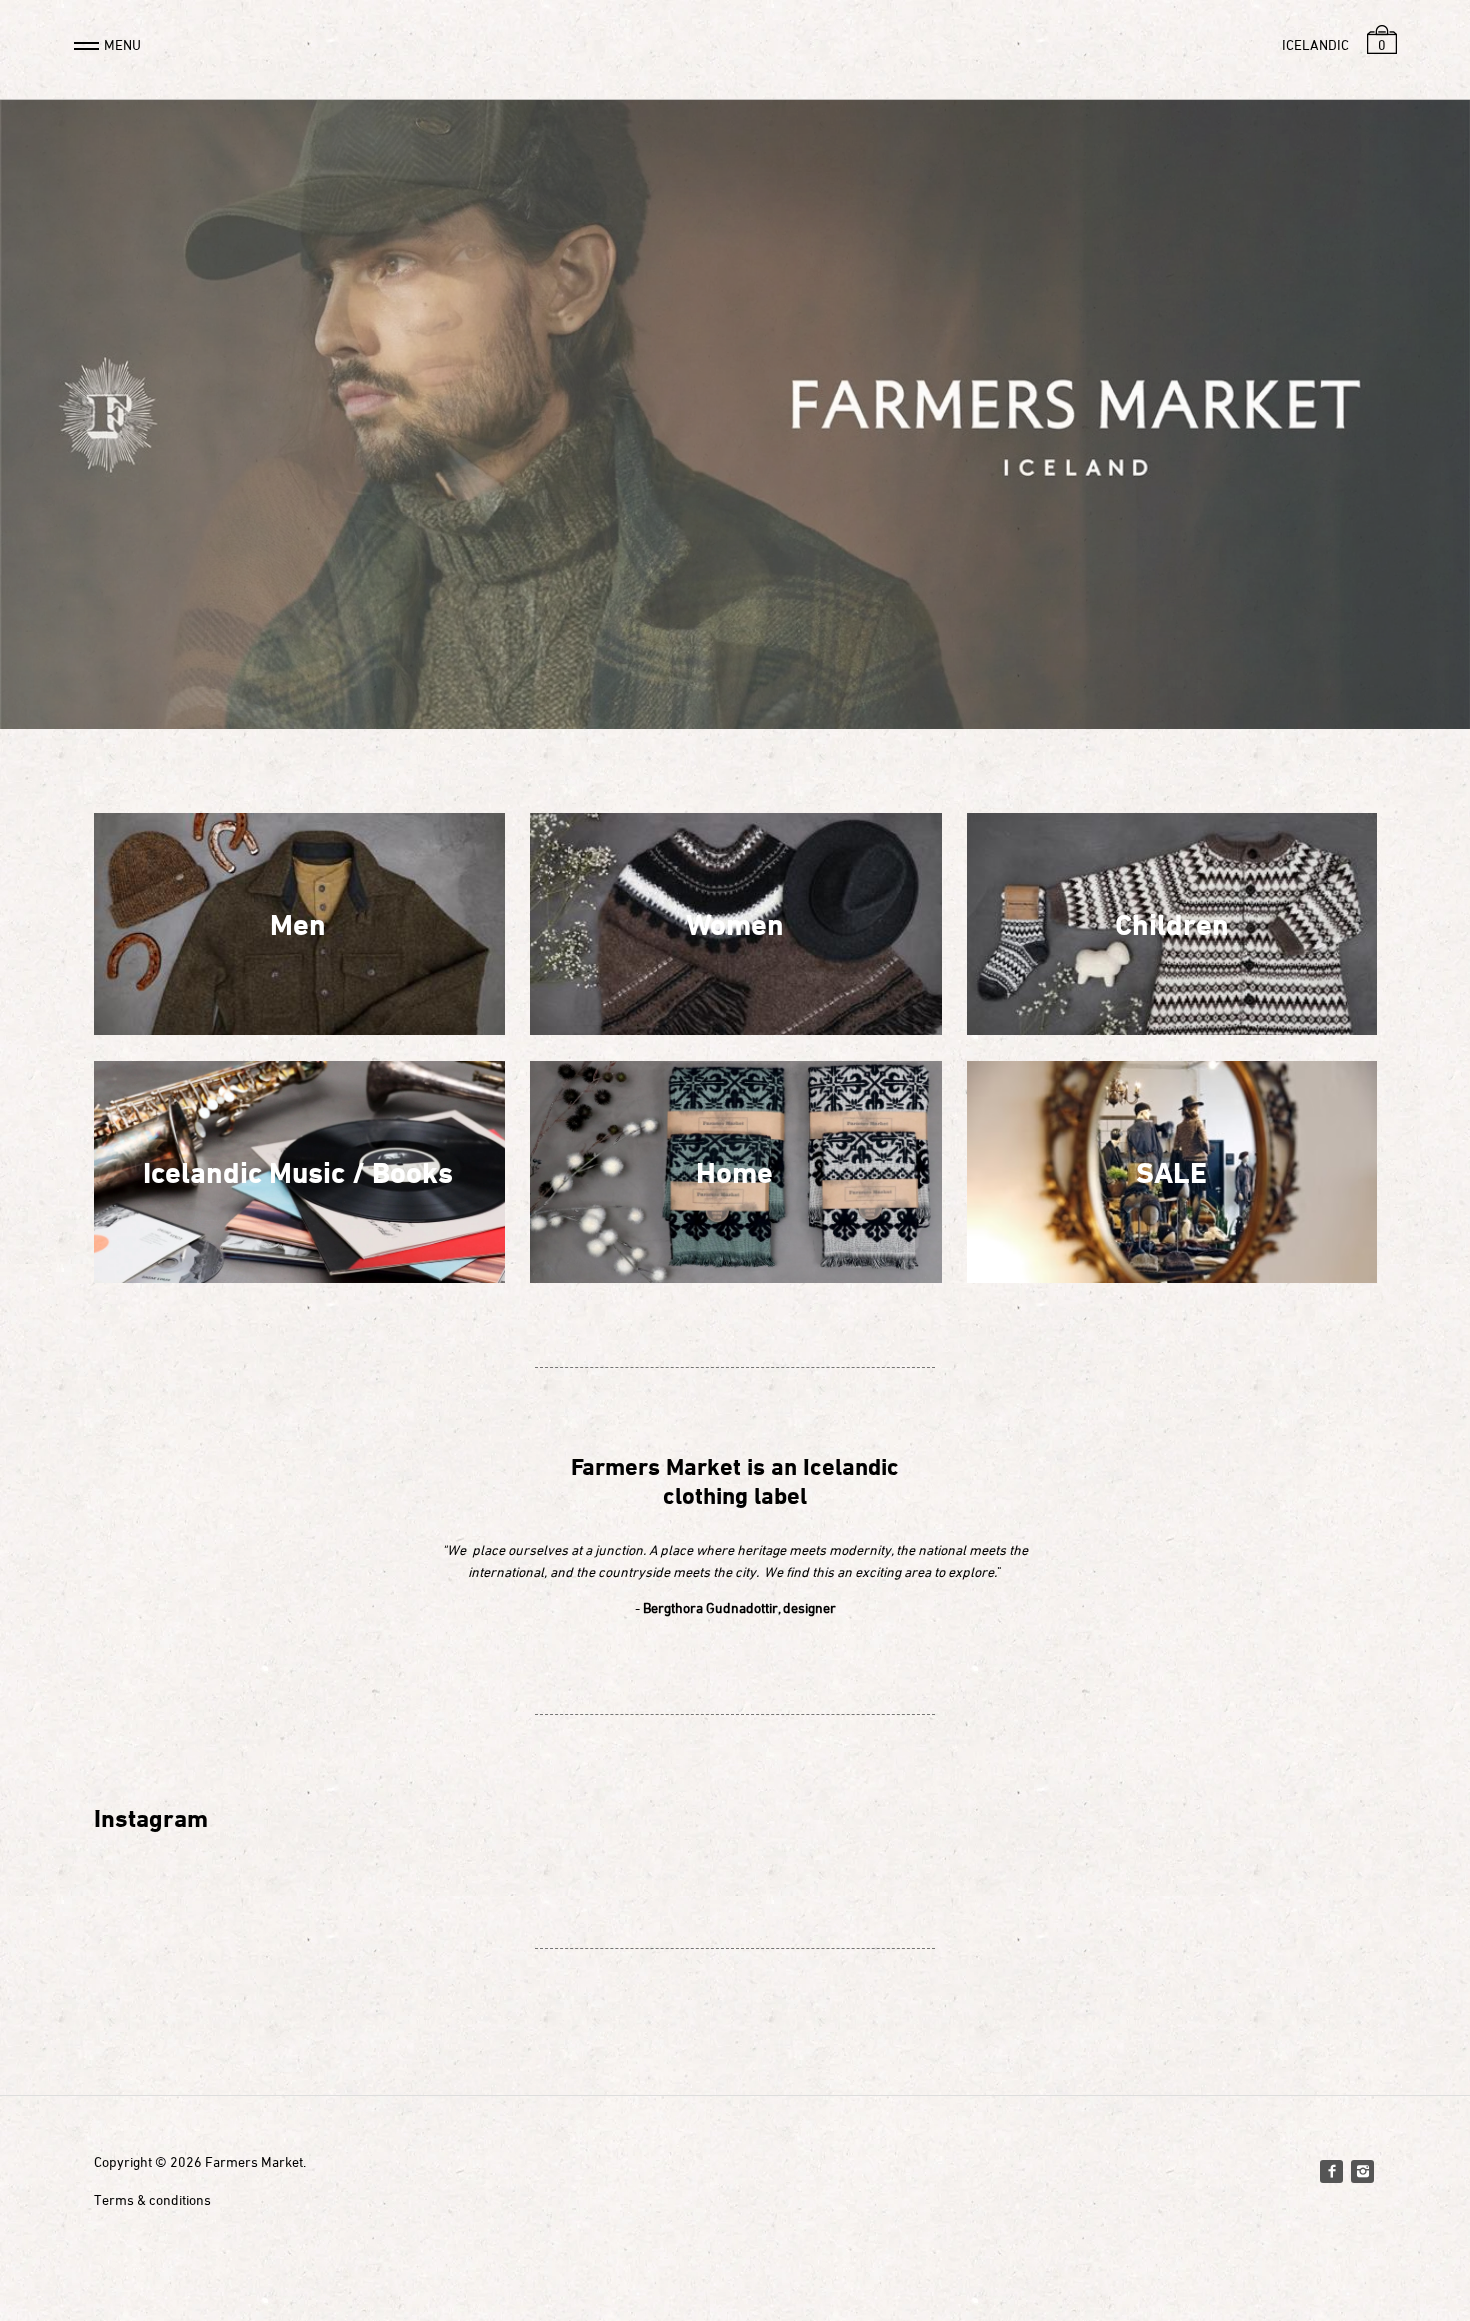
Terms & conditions (152, 2199)
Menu (122, 44)
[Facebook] (1331, 2171)
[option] (735, 414)
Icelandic (1315, 44)
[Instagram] (1362, 2171)
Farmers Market (254, 2161)
